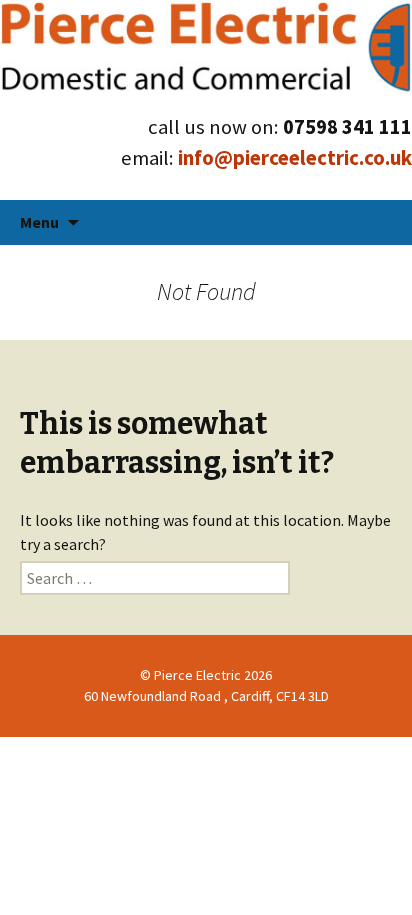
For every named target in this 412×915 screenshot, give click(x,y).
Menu (39, 222)
